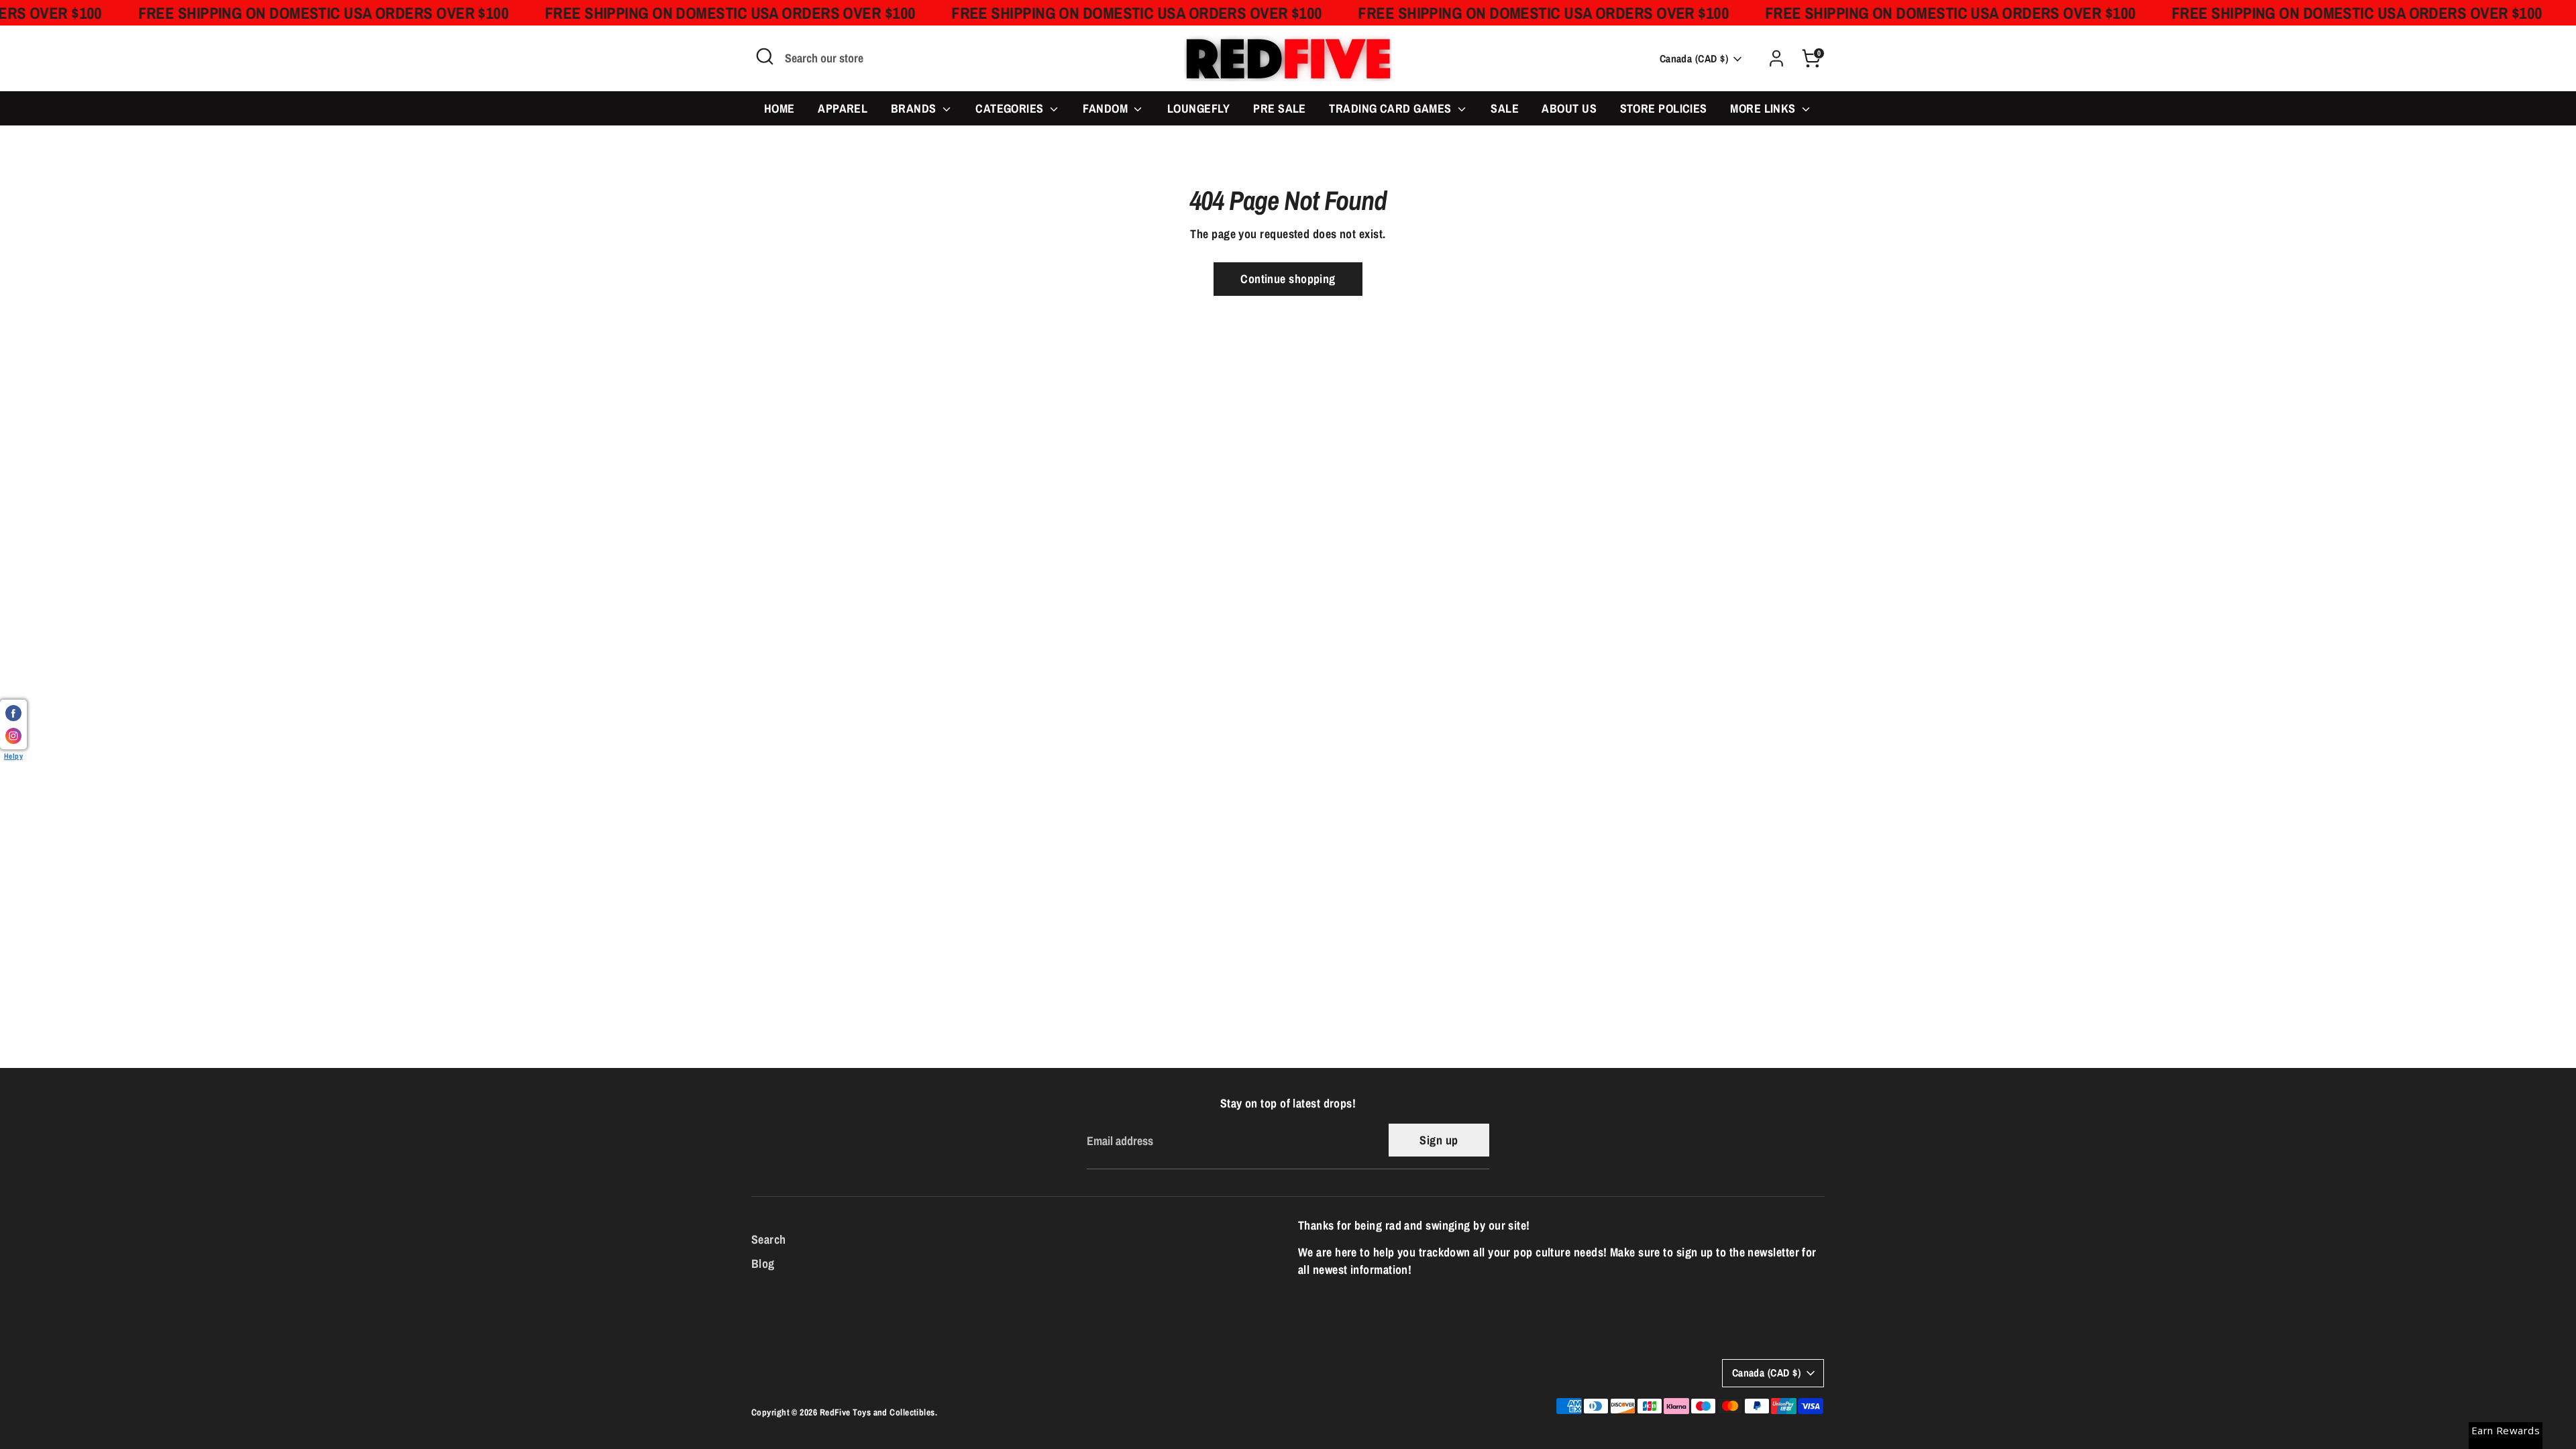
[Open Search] (765, 56)
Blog (763, 1264)
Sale (1505, 108)
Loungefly (1199, 108)
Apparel (843, 108)
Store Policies (1664, 108)
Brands (915, 108)
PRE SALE (1280, 108)
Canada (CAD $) (1694, 59)
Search (769, 1239)
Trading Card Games (1392, 108)
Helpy (13, 756)
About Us (1569, 108)
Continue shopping (1288, 279)
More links (1764, 108)
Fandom (1107, 108)
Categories (1011, 108)
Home (780, 108)
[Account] (1776, 58)
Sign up (1439, 1140)
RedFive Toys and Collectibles (877, 1412)
